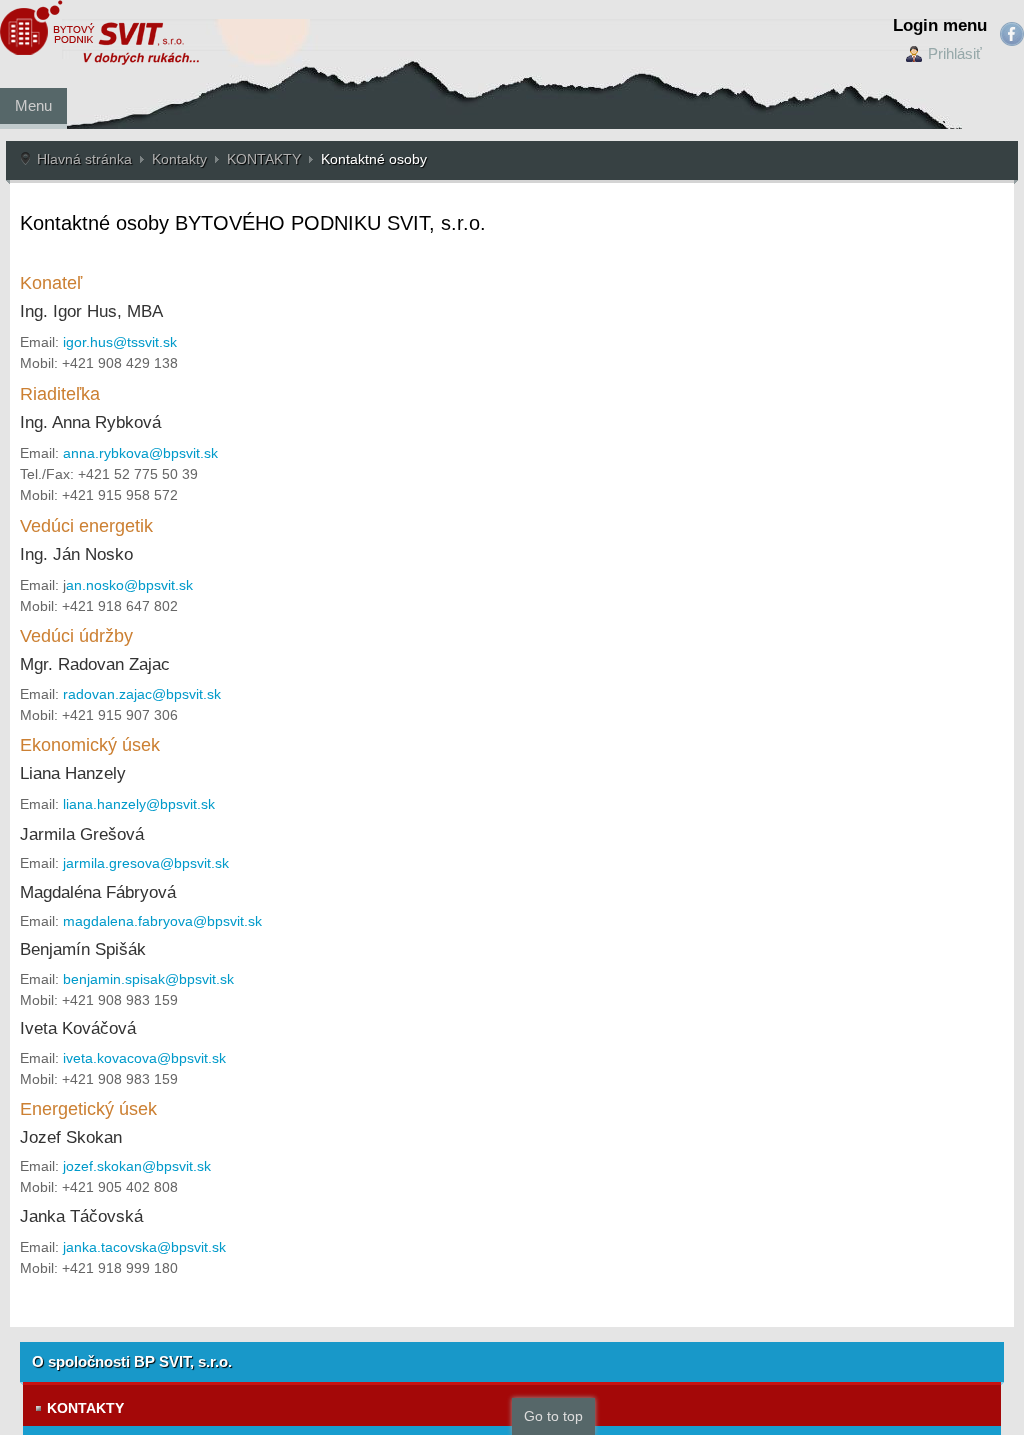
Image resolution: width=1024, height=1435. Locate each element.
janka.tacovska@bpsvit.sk (144, 1247)
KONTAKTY (264, 159)
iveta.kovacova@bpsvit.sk (144, 1058)
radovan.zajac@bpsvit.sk (142, 694)
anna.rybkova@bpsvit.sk (140, 453)
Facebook (1012, 34)
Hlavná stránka (84, 159)
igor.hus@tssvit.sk (120, 342)
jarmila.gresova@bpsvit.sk (146, 863)
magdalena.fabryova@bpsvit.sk (162, 921)
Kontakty (179, 159)
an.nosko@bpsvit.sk (129, 585)
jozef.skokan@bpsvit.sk (137, 1166)
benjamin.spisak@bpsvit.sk (148, 979)
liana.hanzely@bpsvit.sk (139, 804)
